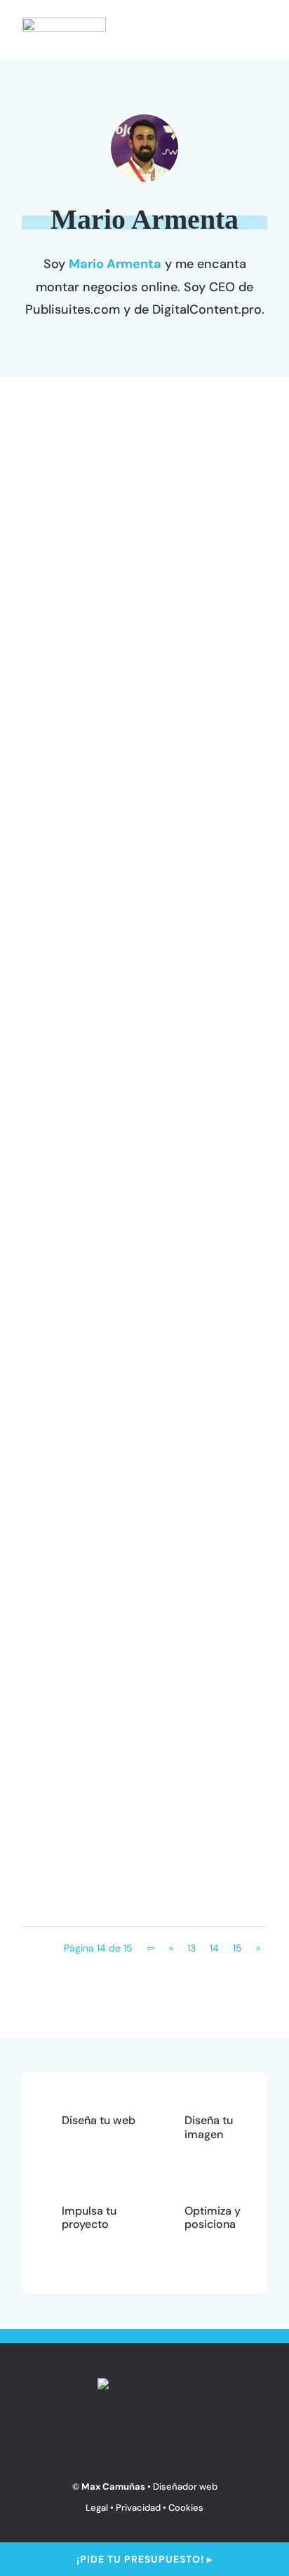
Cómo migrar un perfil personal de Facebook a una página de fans (141, 602)
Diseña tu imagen (209, 2127)
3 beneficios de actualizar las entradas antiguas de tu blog (130, 1184)
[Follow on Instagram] (100, 2441)
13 (191, 1948)
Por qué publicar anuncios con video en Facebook (136, 1685)
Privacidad (138, 2508)
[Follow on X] (71, 2441)
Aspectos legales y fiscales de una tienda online (130, 702)
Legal (97, 2508)
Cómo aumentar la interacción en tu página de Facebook (136, 1867)
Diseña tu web (120, 1625)
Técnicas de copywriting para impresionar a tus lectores (133, 793)
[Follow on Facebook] (130, 2441)
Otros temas (127, 533)
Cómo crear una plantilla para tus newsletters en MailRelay (136, 883)
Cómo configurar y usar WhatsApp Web (115, 1275)
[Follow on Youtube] (159, 2441)
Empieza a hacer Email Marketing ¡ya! (112, 1486)
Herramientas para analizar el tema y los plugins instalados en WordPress (139, 1586)
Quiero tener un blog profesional (143, 994)
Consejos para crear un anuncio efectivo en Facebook (141, 1776)
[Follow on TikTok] (218, 2441)
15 (237, 1948)
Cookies (186, 2508)
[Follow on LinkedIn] (189, 2441)
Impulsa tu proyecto (141, 642)
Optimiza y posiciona (213, 2217)
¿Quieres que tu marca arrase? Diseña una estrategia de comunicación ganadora (138, 1085)
